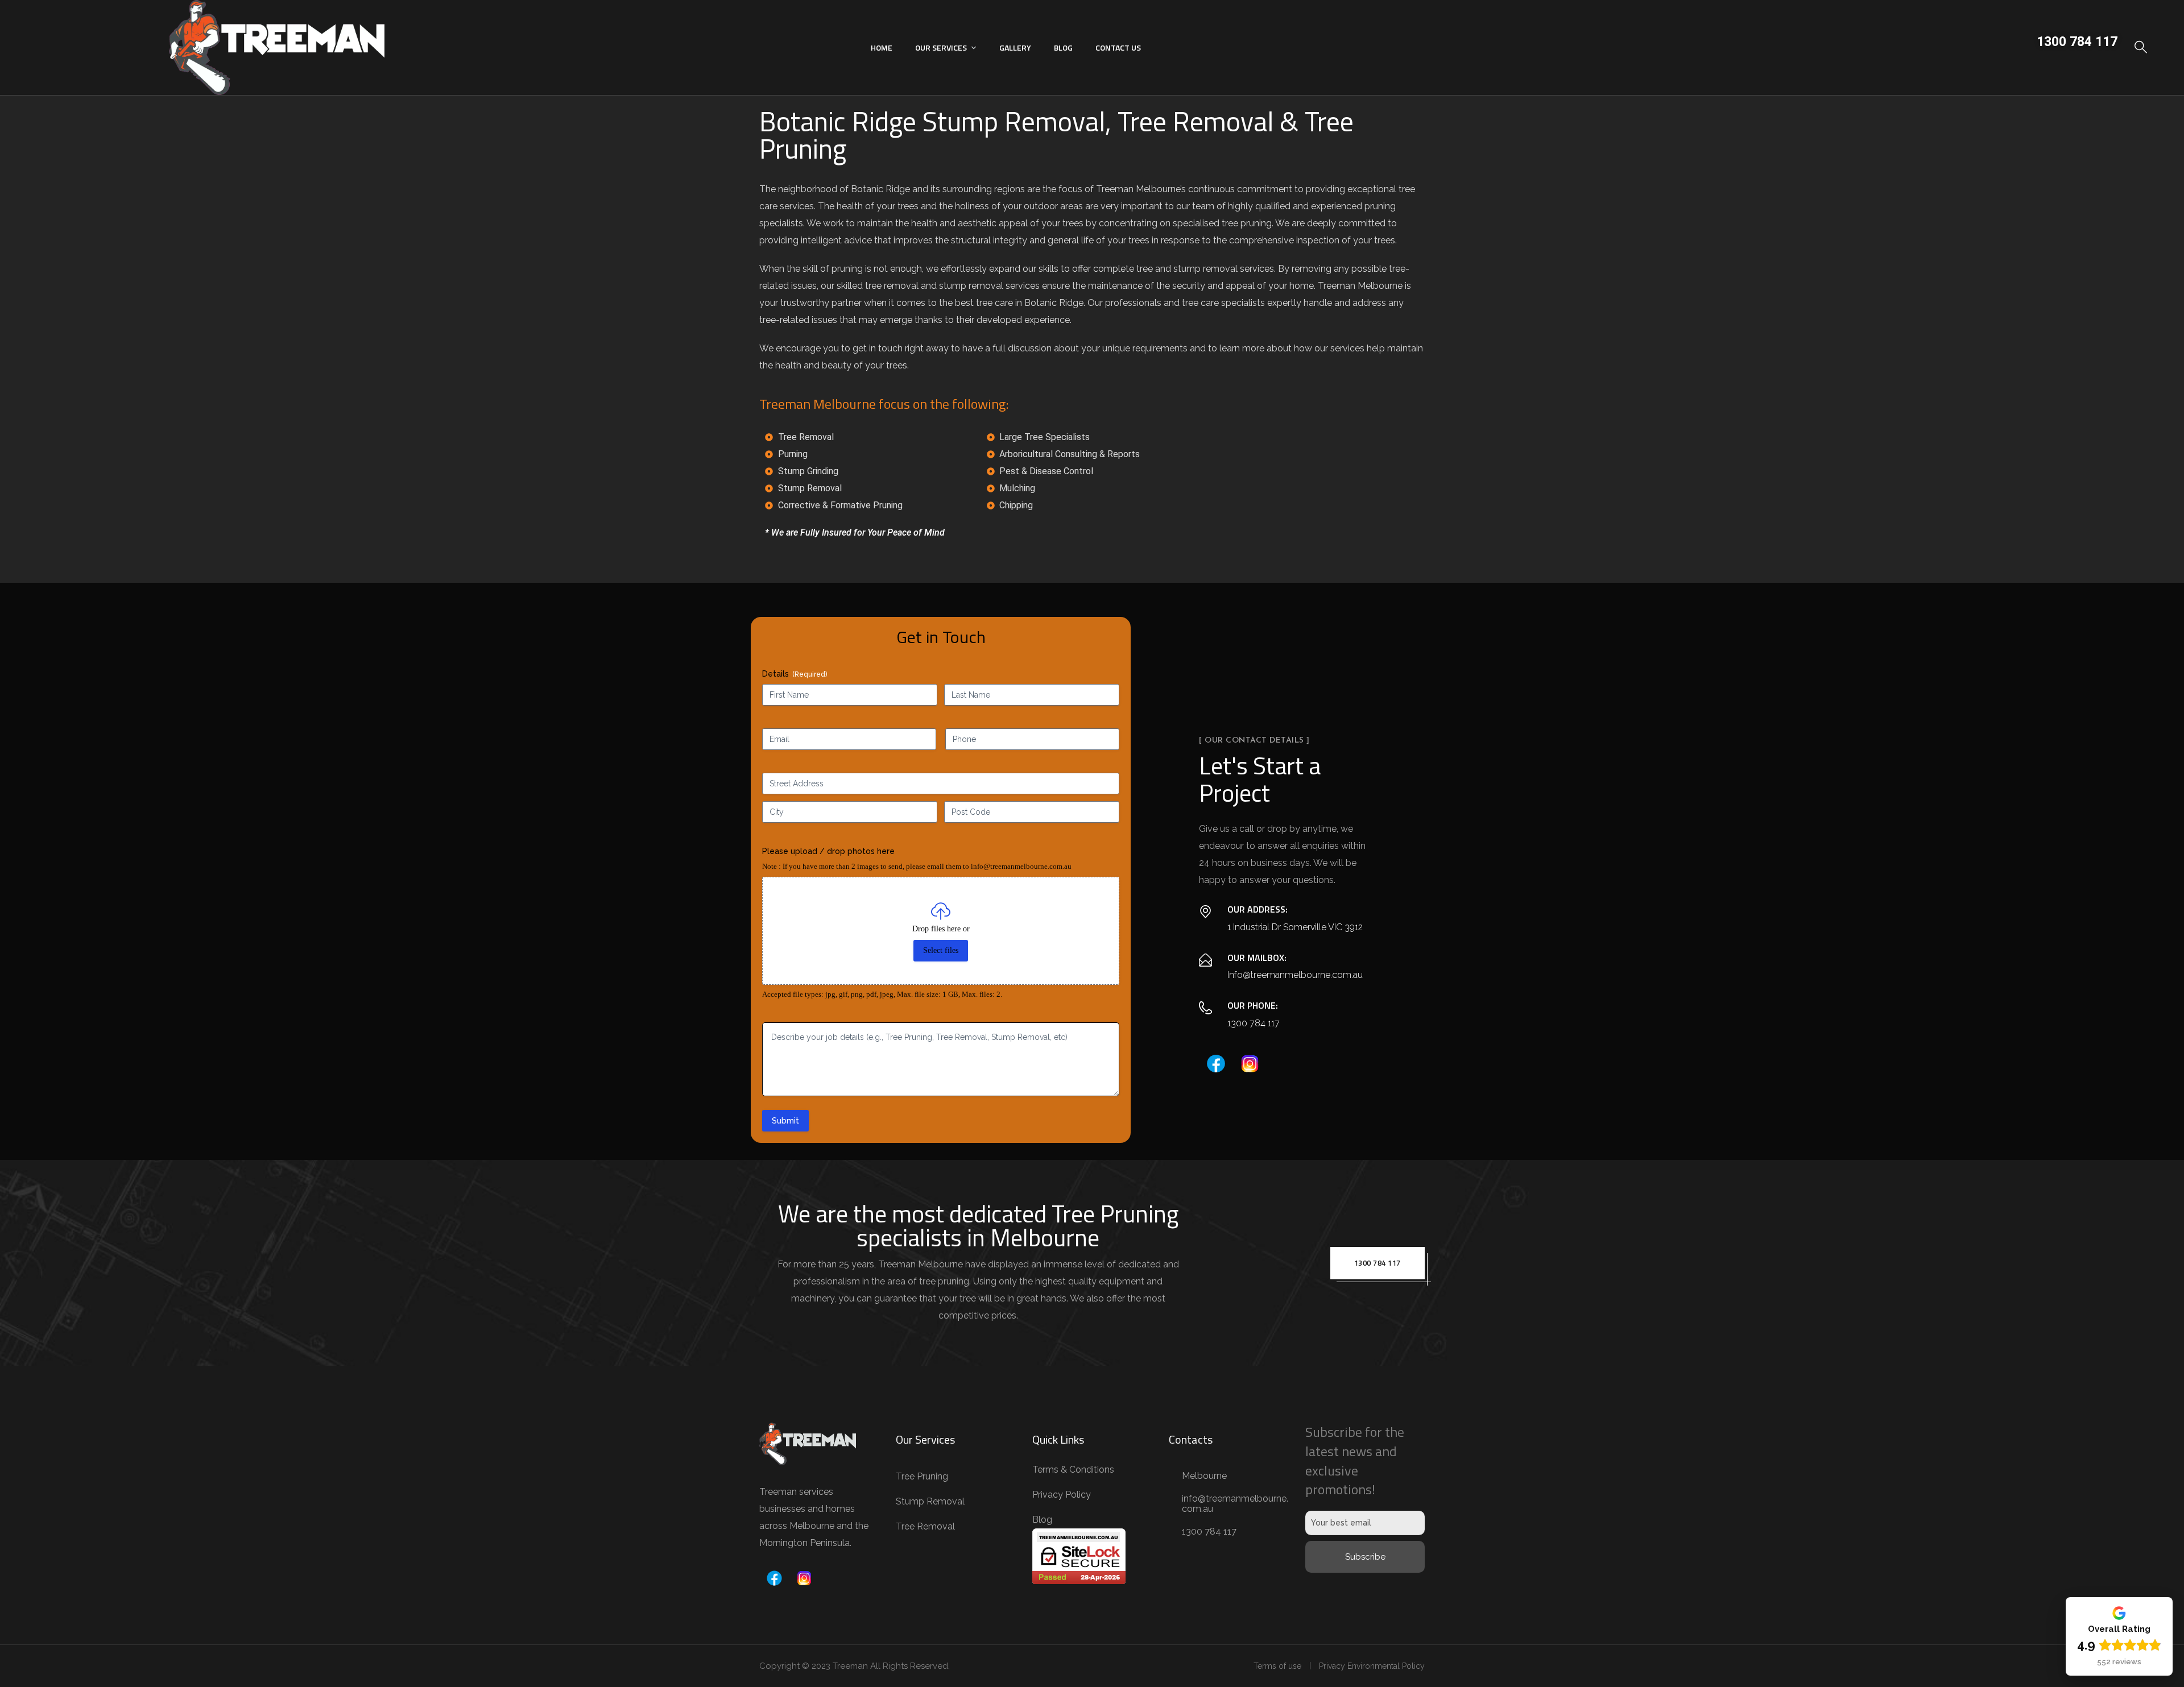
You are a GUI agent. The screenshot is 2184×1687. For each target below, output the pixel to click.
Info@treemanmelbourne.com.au (1295, 975)
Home (882, 47)
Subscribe (1365, 1557)
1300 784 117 (2077, 42)
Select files (941, 950)
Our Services (941, 47)
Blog (1063, 47)
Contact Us (1118, 47)
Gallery (1015, 47)
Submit (785, 1121)
